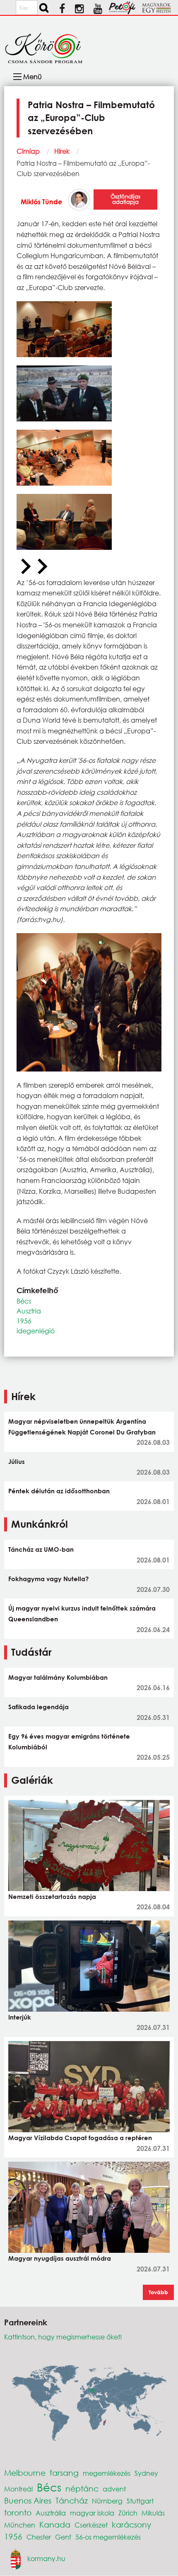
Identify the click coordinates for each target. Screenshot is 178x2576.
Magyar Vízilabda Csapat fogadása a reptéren (80, 2138)
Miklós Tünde (41, 202)
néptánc (82, 2488)
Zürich (128, 2513)
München (20, 2525)
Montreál (18, 2489)
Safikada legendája (38, 1707)
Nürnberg (107, 2501)
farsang (64, 2473)
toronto (18, 2512)
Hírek (62, 151)
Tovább (158, 2292)
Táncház (72, 2500)
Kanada (55, 2524)
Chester (39, 2537)
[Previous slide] (25, 567)
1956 (24, 1321)
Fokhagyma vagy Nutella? (48, 1579)
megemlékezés (107, 2473)
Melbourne (25, 2473)
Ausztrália (51, 2513)
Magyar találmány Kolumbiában (58, 1677)
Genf (63, 2537)
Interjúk (20, 2017)
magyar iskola (92, 2513)
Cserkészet (91, 2525)
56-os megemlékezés (108, 2537)
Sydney (146, 2473)
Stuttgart (140, 2501)
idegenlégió (36, 1331)
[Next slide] (41, 567)
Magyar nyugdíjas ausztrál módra (60, 2258)
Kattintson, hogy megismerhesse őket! (63, 2337)
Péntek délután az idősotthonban (59, 1491)
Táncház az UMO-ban (41, 1549)
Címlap (28, 151)
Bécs (24, 1301)
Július (17, 1461)
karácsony (131, 2524)
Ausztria (29, 1311)
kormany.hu (46, 2558)
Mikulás (153, 2513)
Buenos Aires (28, 2500)
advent (114, 2489)
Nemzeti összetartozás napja (52, 1896)
